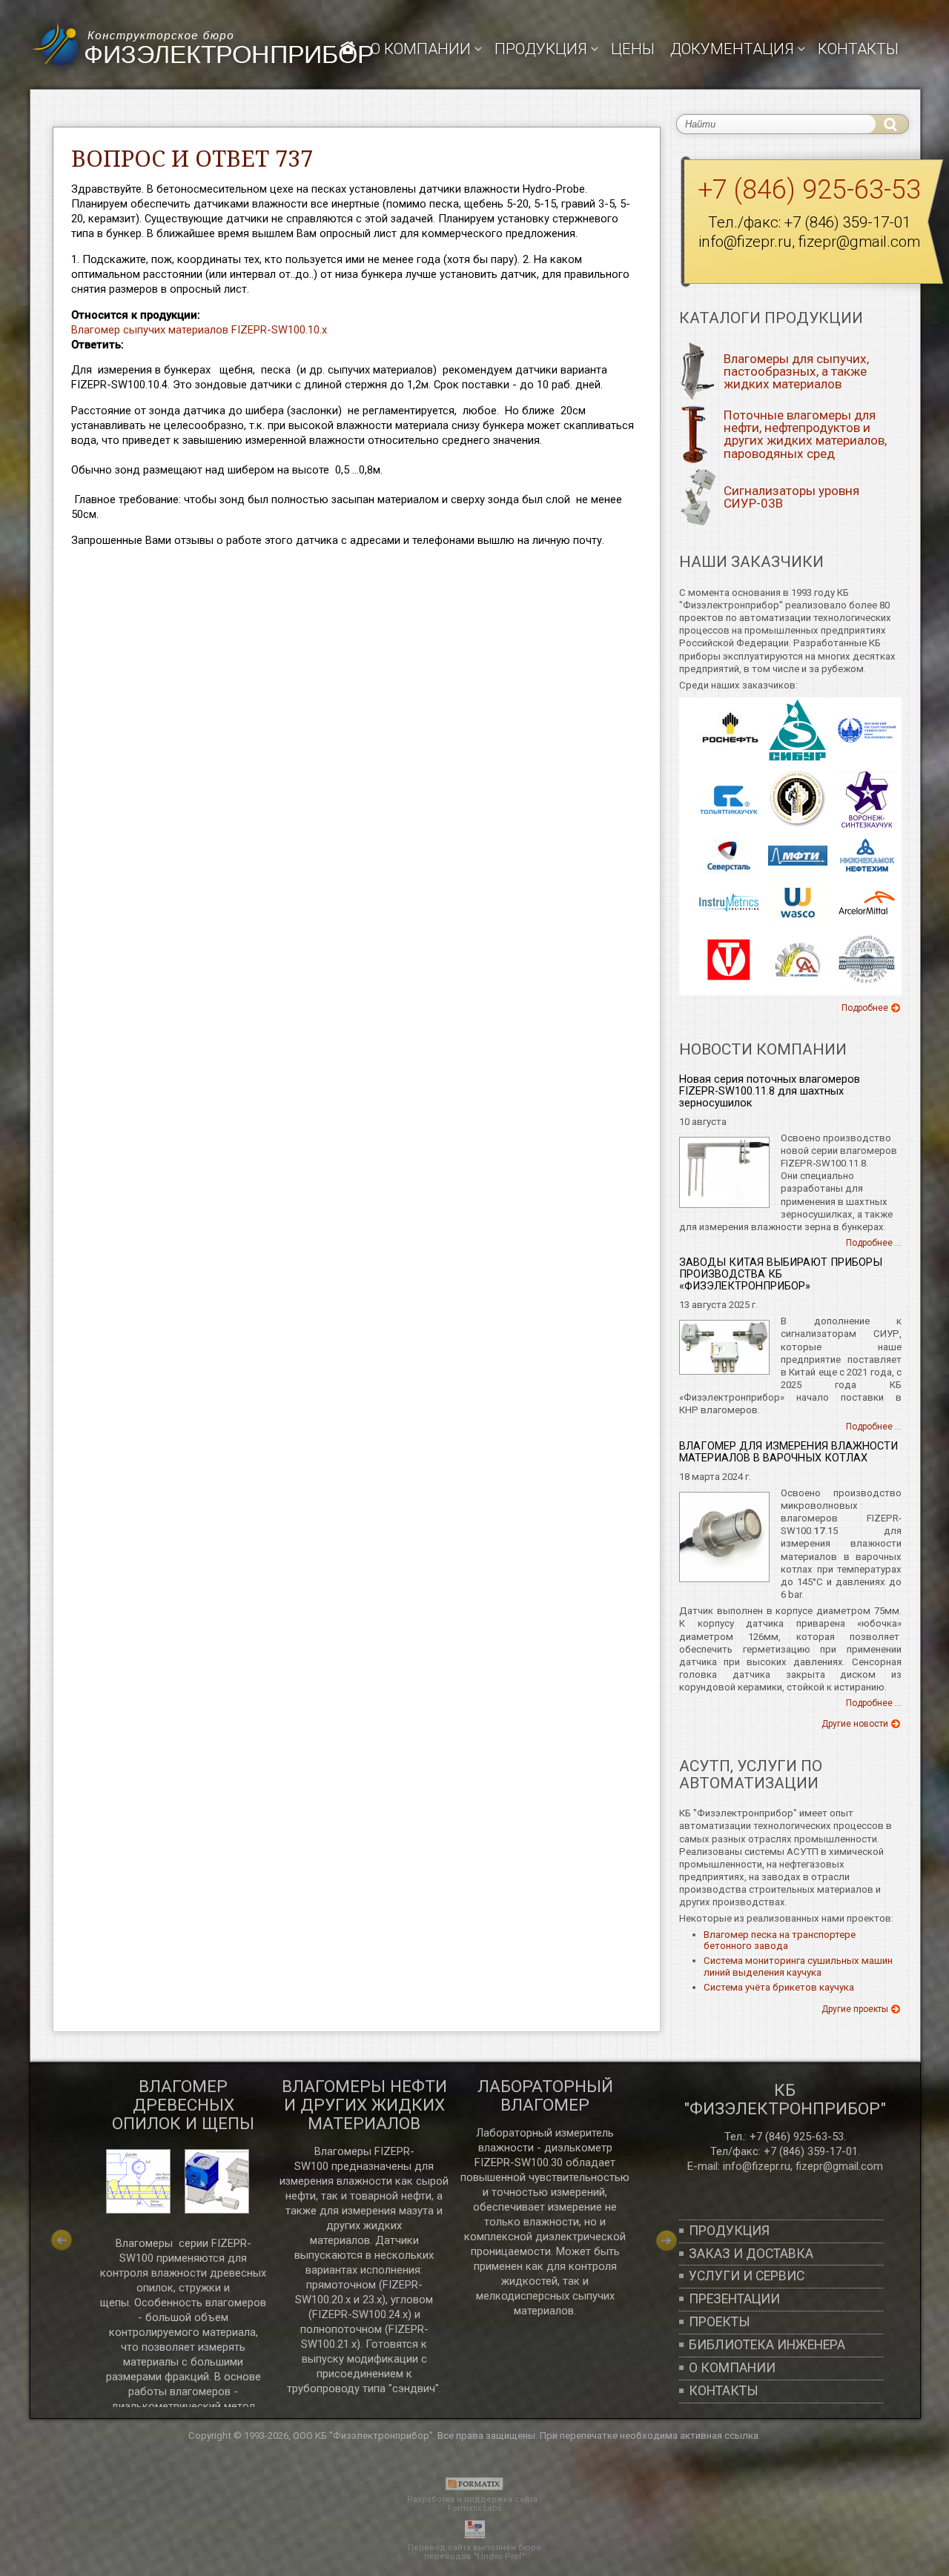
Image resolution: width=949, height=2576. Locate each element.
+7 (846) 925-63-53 (809, 190)
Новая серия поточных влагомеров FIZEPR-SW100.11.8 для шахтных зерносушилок (770, 1091)
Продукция (729, 2231)
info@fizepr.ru (745, 242)
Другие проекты (855, 2009)
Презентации (734, 2299)
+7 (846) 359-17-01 (847, 222)
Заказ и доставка (751, 2254)
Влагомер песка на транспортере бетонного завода (780, 1941)
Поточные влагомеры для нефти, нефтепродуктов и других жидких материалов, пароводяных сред (805, 434)
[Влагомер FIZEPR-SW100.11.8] (724, 1205)
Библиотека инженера (767, 2345)
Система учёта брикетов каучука (779, 1987)
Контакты (858, 49)
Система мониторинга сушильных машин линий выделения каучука (798, 1966)
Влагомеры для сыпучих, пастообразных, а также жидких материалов (796, 371)
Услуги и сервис (747, 2276)
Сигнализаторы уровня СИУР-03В (791, 497)
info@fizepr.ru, (758, 2166)
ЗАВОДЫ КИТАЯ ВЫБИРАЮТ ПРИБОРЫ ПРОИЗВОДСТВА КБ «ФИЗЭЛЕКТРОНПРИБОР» (781, 1274)
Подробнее (865, 1008)
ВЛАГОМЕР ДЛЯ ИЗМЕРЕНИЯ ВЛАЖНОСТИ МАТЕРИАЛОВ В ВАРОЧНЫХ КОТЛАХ (788, 1452)
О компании (421, 49)
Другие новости (855, 1724)
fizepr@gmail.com (859, 242)
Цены (633, 49)
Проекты (720, 2322)
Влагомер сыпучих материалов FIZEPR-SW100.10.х (199, 330)
